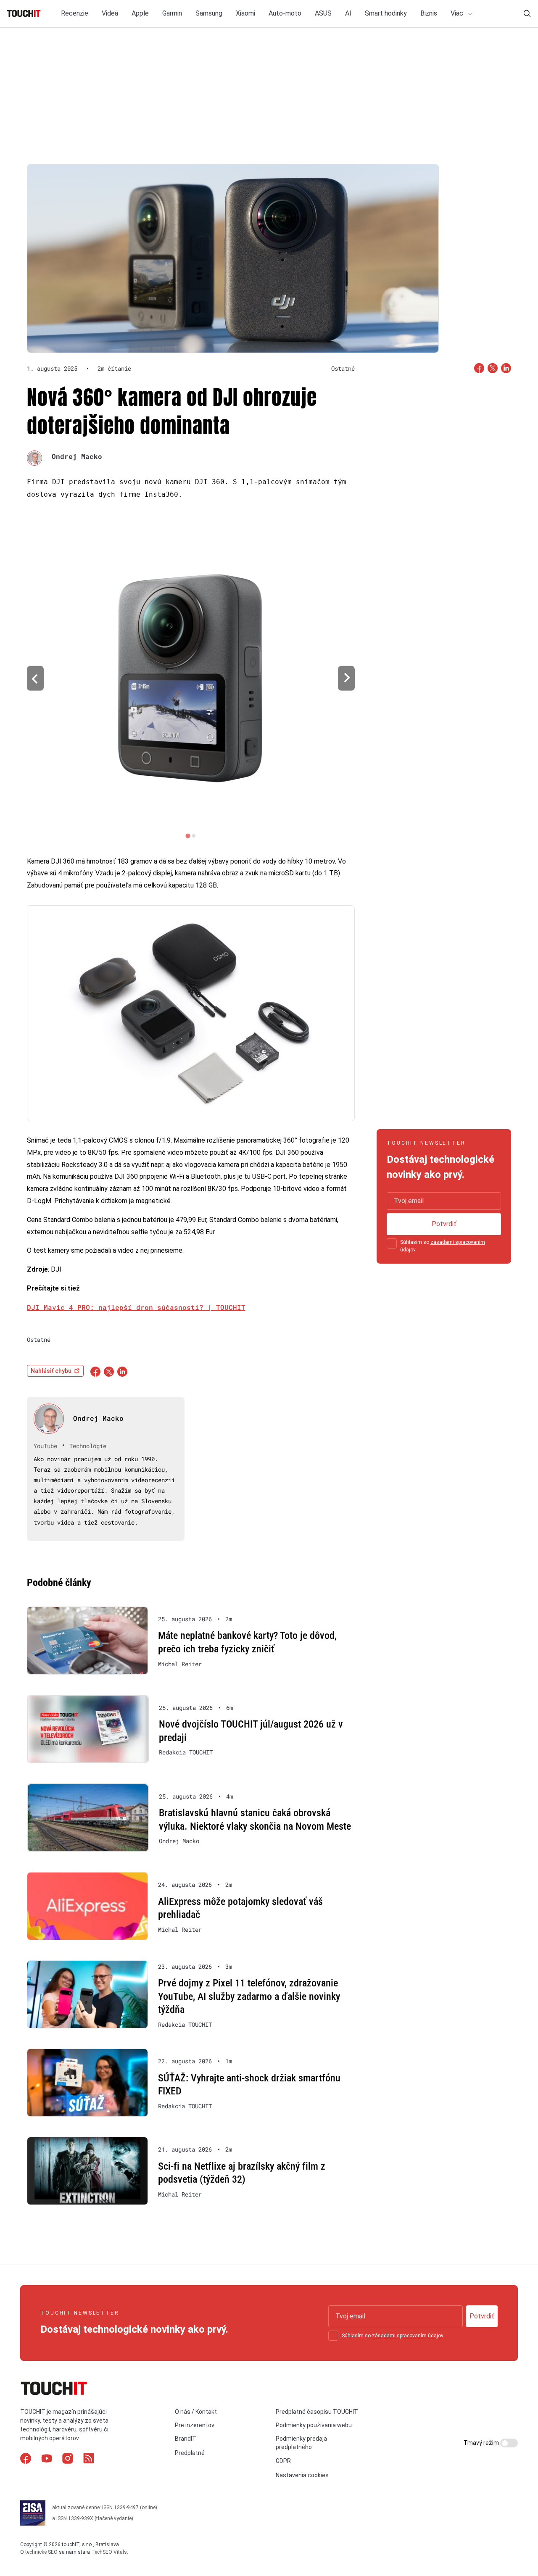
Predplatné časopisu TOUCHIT (317, 2412)
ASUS (323, 13)
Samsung (209, 13)
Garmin (172, 13)
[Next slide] (346, 678)
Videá (110, 13)
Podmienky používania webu (314, 2425)
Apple (140, 13)
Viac (458, 13)
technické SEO (41, 2552)
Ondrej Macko (77, 456)
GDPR (283, 2460)
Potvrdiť (444, 1224)
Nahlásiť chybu (51, 1371)
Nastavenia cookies (302, 2475)
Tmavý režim (482, 2443)
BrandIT (186, 2439)
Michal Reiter (180, 1664)
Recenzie (75, 13)
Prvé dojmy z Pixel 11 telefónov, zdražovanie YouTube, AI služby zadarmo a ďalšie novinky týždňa (249, 1996)
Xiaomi (245, 13)
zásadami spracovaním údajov (407, 2336)
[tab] (188, 836)
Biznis (429, 13)
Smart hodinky (386, 13)
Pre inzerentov (195, 2425)
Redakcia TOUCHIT (186, 1752)
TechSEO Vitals (109, 2552)
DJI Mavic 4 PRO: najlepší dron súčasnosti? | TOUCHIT (136, 1307)
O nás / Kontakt (196, 2412)
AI (348, 13)
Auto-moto (285, 13)
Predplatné (190, 2453)
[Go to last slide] (35, 678)
